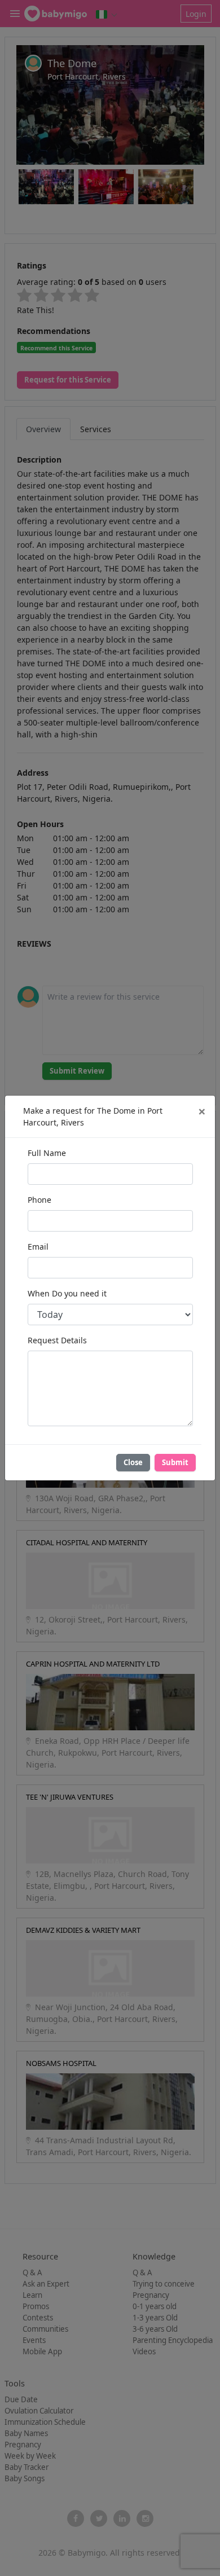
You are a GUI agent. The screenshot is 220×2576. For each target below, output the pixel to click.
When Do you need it (67, 1293)
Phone (39, 1200)
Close (133, 1462)
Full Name (47, 1153)
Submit (175, 1462)
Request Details (57, 1340)
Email (38, 1247)
